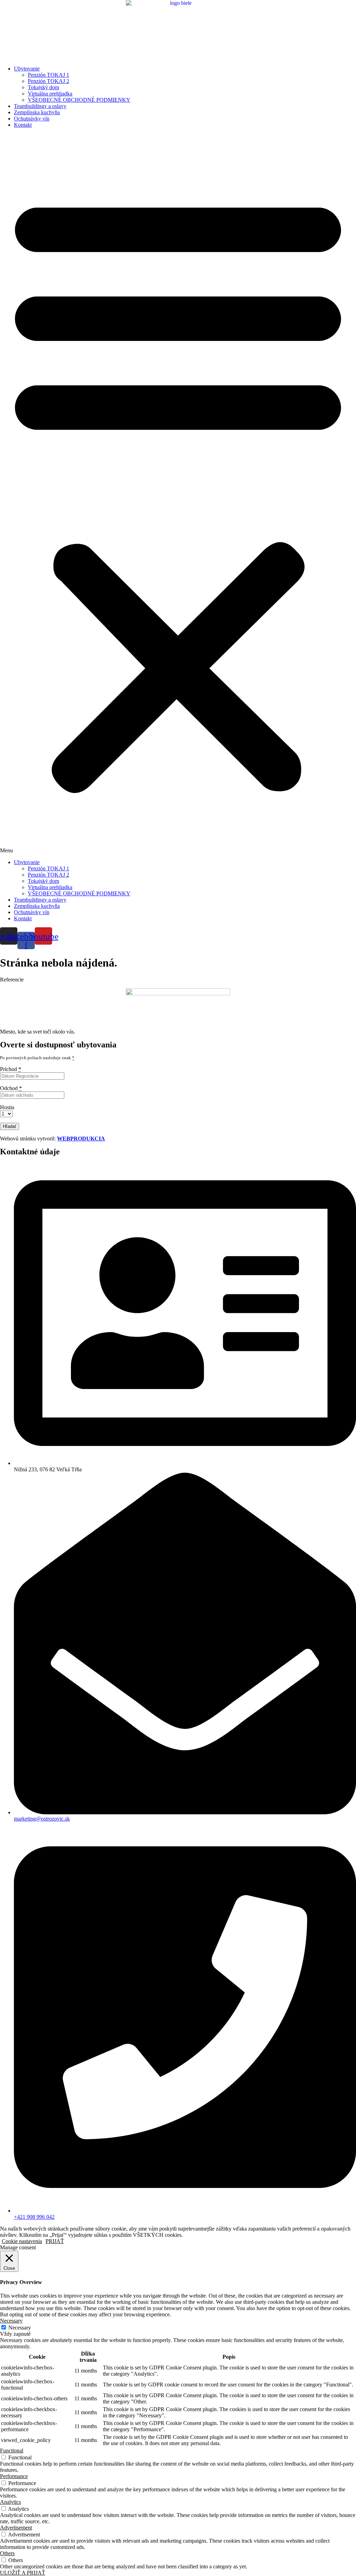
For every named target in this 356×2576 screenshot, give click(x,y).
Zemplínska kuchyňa (37, 112)
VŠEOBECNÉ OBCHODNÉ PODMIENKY (79, 100)
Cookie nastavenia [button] (22, 2241)
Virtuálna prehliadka (50, 94)
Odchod (11, 1088)
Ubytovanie (27, 69)
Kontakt (23, 125)
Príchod (11, 1069)
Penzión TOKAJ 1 (48, 75)
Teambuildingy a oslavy (40, 106)
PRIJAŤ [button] (55, 2241)
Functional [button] (12, 2450)
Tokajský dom (43, 87)
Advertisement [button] (16, 2528)
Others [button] (7, 2553)
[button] (178, 494)
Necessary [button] (11, 2321)
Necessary (20, 2328)
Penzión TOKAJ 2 (48, 81)
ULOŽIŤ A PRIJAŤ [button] (23, 2573)
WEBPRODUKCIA (81, 1139)
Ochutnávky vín (32, 119)
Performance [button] (14, 2476)
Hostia (7, 1107)
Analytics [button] (10, 2502)
